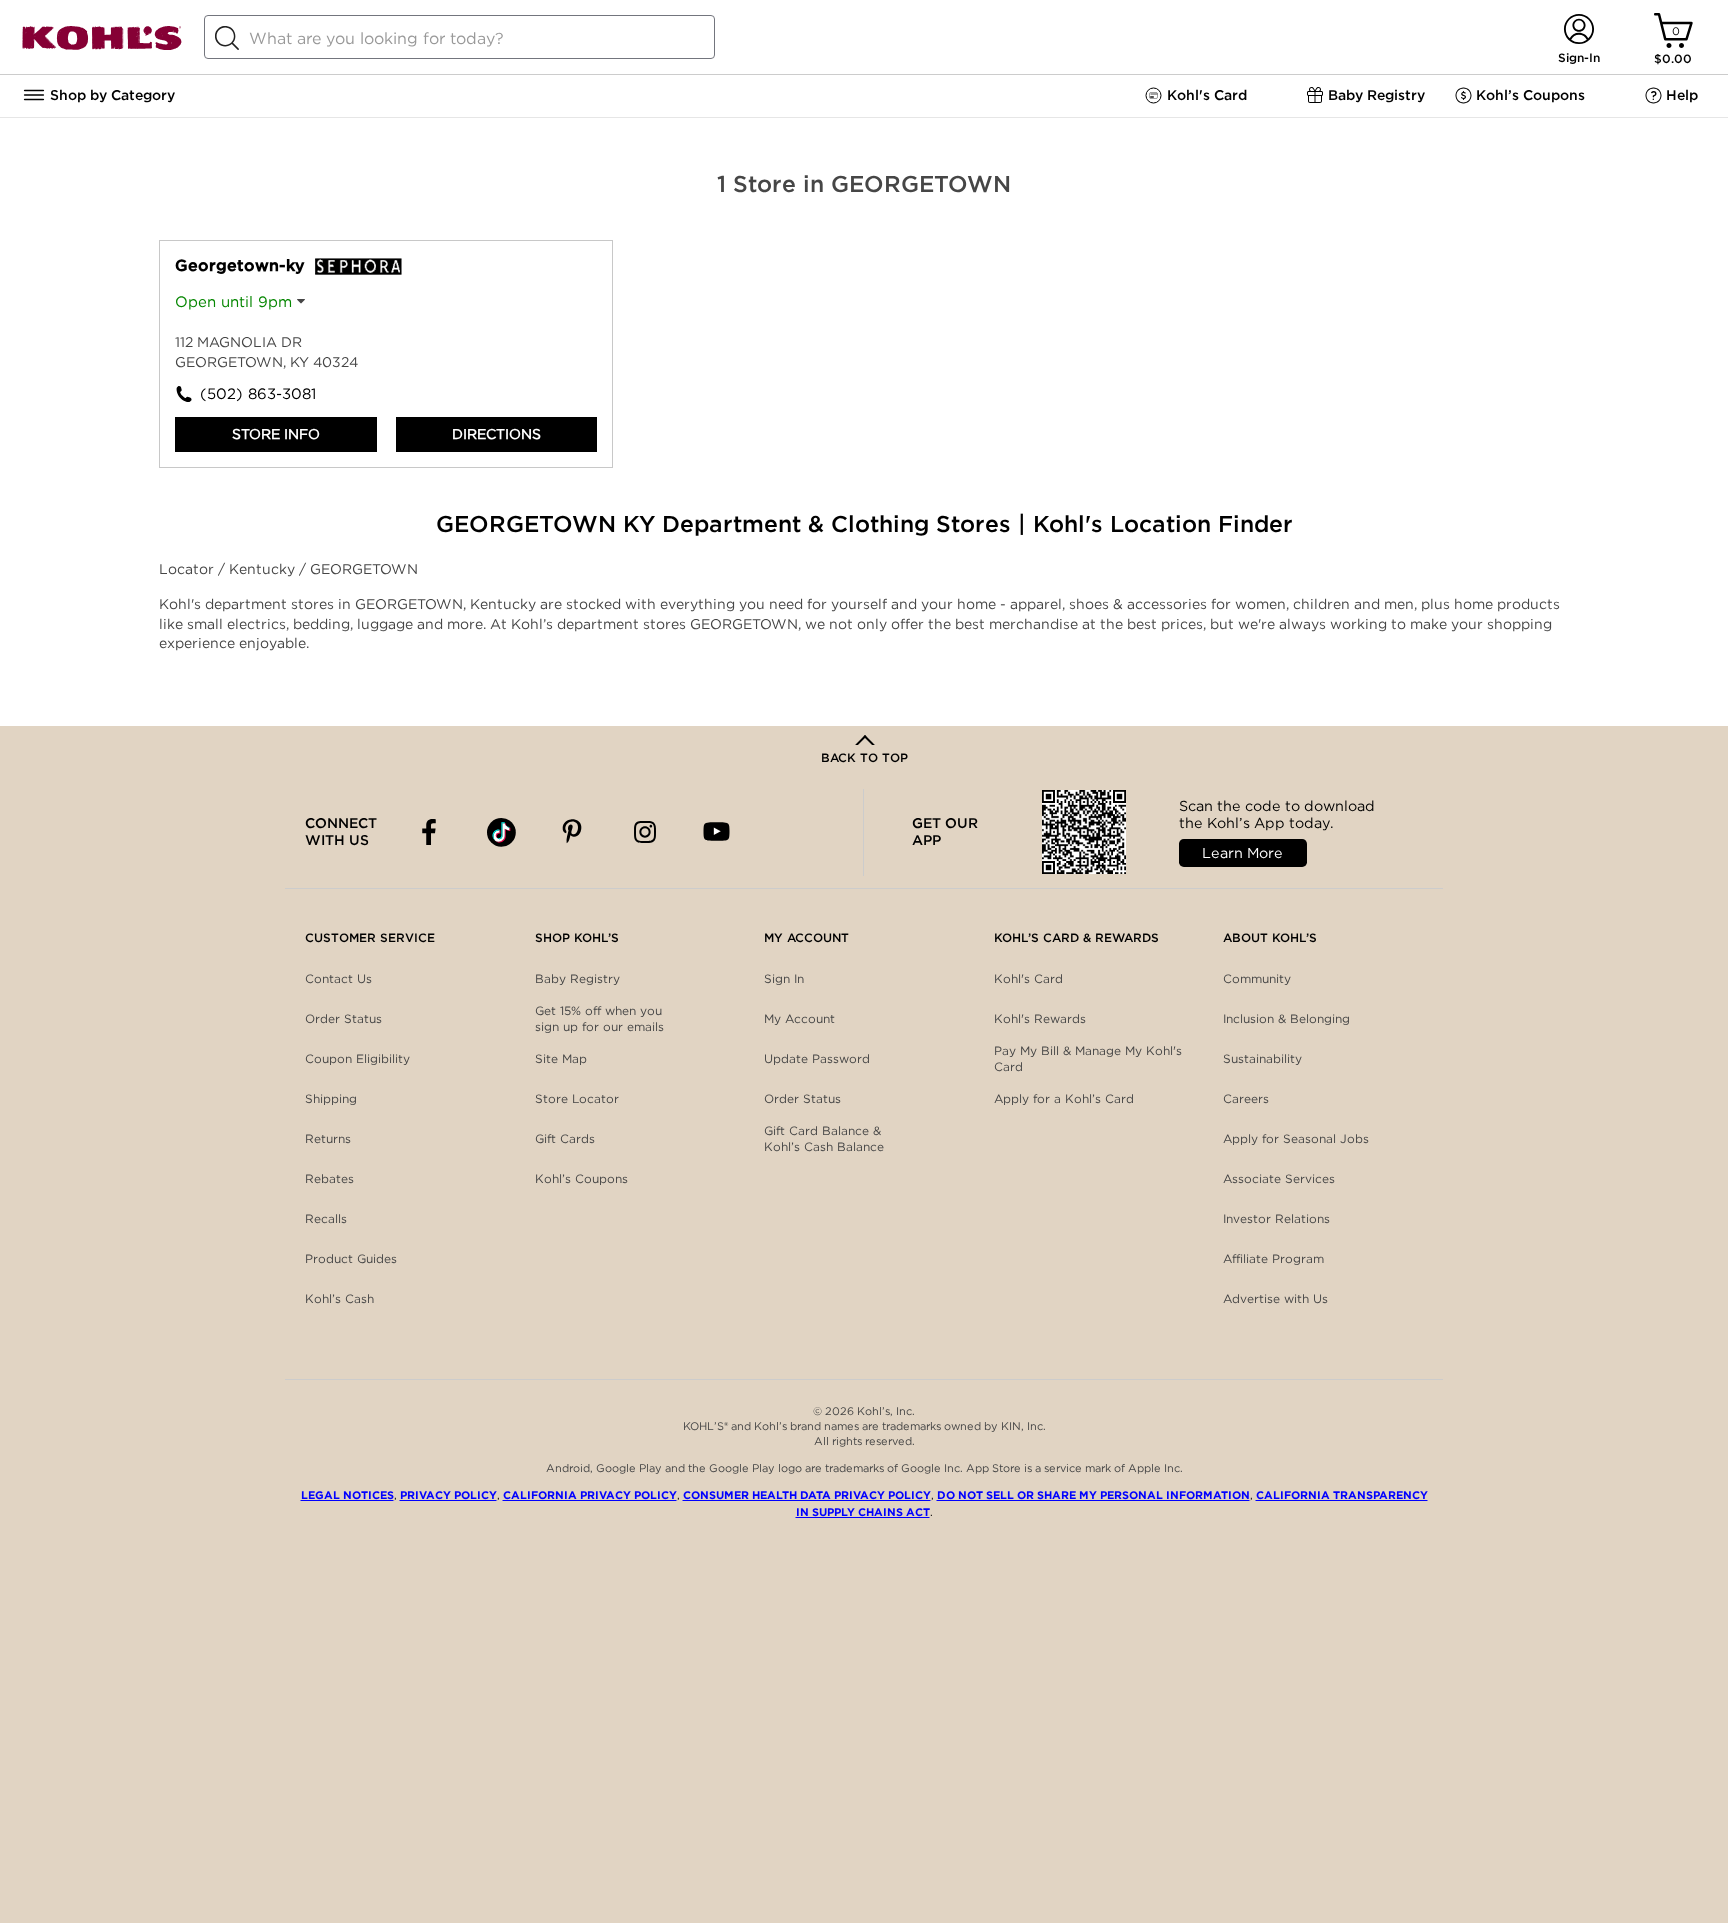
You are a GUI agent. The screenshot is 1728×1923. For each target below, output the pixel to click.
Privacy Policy (448, 1495)
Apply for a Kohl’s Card (1064, 1098)
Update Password (817, 1058)
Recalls (326, 1218)
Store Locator (577, 1098)
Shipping (331, 1098)
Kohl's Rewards (1040, 1018)
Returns (328, 1138)
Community (1257, 978)
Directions (496, 434)
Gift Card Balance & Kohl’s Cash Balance (824, 1138)
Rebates (329, 1178)
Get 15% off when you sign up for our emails (599, 1018)
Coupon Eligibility (357, 1058)
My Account (799, 1018)
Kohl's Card (1028, 978)
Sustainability (1262, 1058)
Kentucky (264, 569)
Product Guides (351, 1258)
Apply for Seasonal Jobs (1296, 1138)
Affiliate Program (1273, 1258)
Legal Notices (347, 1495)
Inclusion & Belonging (1286, 1018)
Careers (1246, 1098)
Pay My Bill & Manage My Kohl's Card (1088, 1058)
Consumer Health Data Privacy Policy (807, 1495)
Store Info (276, 434)
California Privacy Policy (590, 1495)
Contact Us (338, 978)
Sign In (784, 978)
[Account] (1578, 30)
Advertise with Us (1275, 1298)
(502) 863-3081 (258, 394)
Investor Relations (1276, 1218)
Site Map (561, 1058)
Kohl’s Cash (339, 1298)
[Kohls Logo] (102, 46)
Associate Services (1279, 1178)
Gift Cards (565, 1138)
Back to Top (864, 757)
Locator (188, 569)
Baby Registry (577, 978)
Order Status (343, 1018)
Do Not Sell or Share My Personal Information (1093, 1495)
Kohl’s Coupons (581, 1178)
